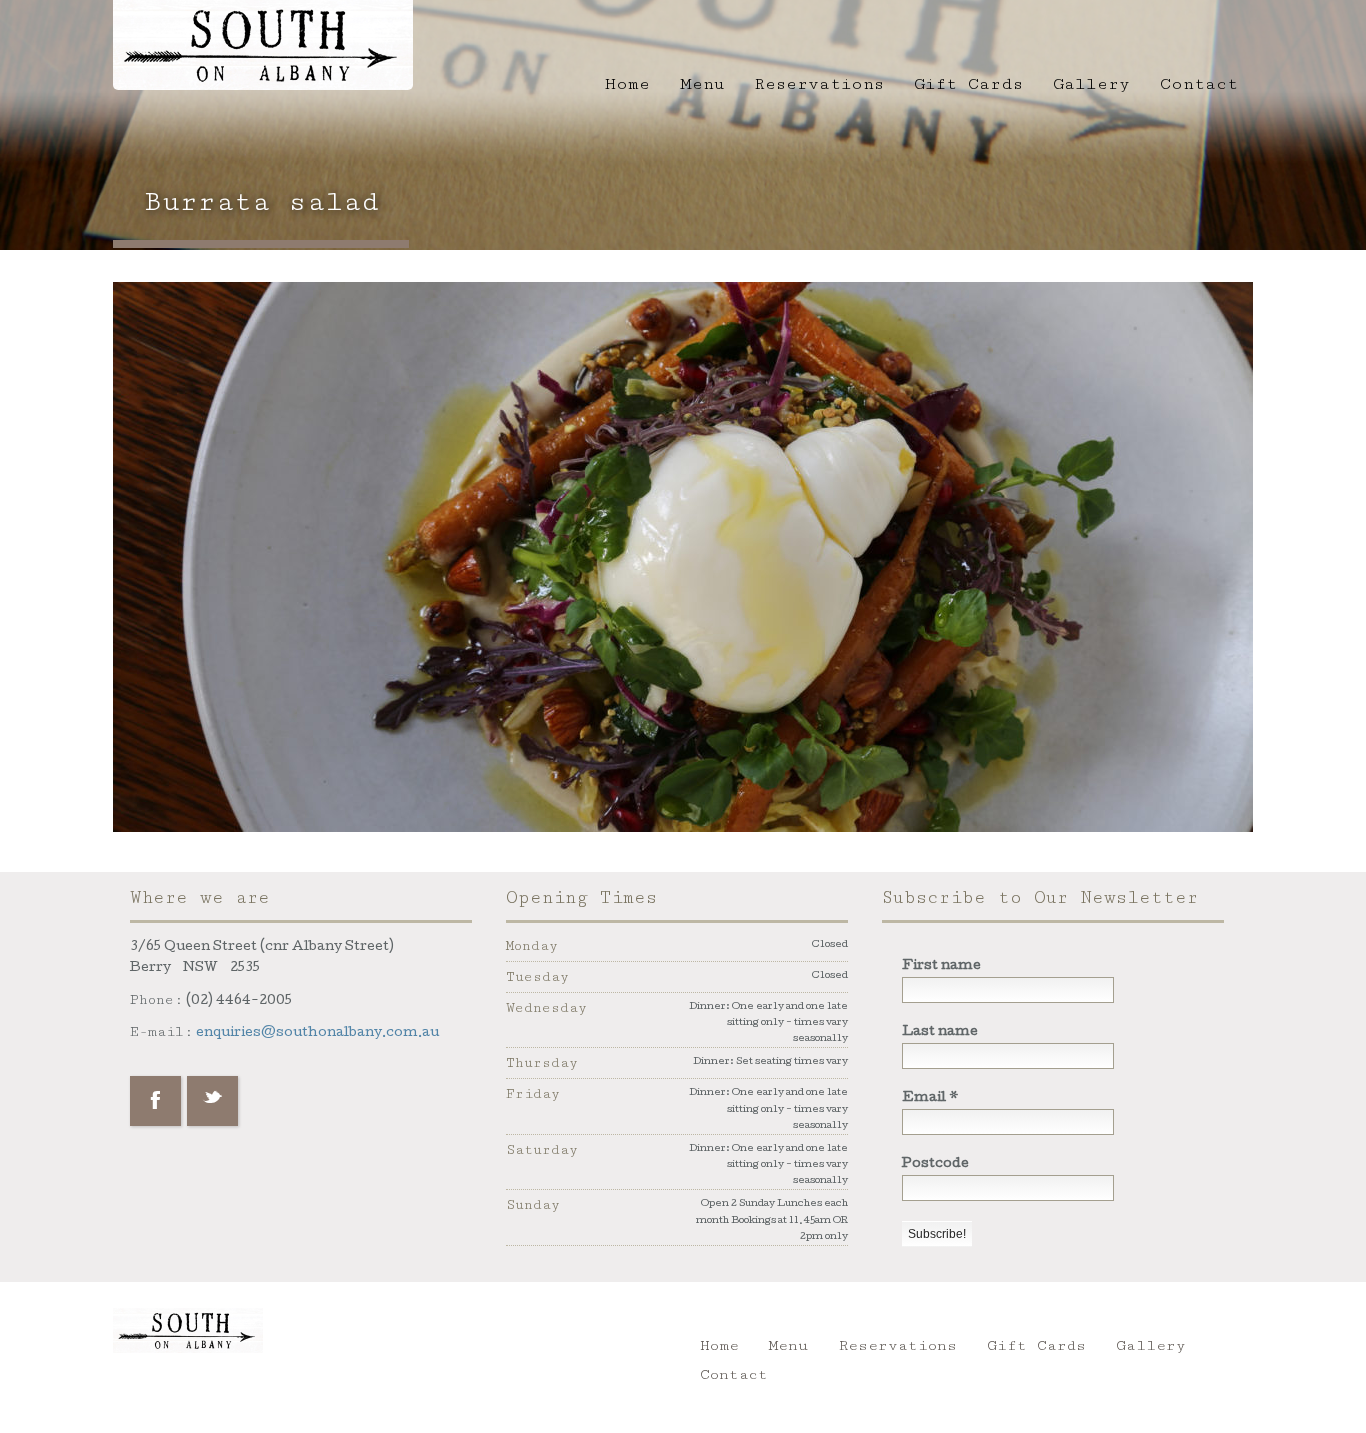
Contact (1199, 84)
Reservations (819, 84)
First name (941, 966)
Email (930, 1098)
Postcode (935, 1164)
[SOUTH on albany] (263, 42)
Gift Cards (968, 84)
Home (627, 84)
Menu (702, 84)
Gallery (1091, 84)
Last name (940, 1032)
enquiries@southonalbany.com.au (317, 1033)
